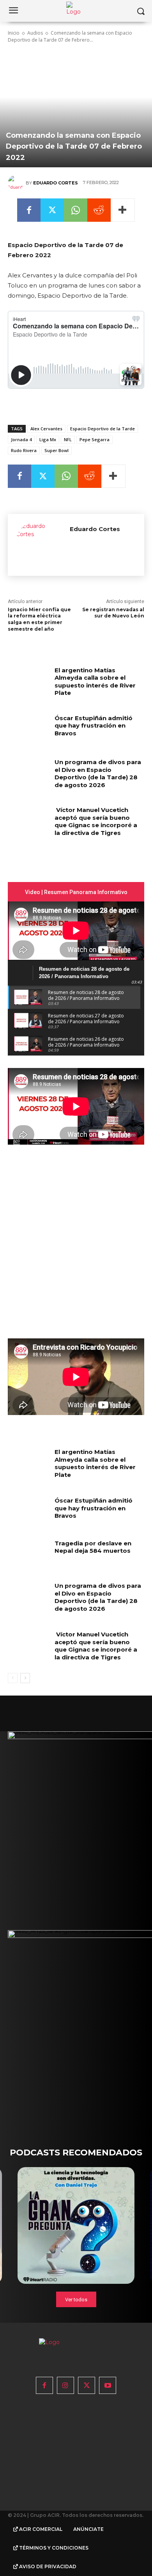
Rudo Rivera (24, 450)
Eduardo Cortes (56, 183)
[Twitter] (52, 210)
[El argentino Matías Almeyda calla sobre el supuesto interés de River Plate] (28, 681)
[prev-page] (13, 1678)
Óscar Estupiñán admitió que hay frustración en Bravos (94, 726)
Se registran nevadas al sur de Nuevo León (113, 613)
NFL (68, 439)
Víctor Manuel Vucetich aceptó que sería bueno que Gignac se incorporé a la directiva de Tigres (96, 821)
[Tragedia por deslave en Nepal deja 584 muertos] (28, 1554)
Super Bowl (57, 450)
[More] (123, 210)
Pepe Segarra (95, 439)
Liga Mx (48, 439)
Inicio (14, 33)
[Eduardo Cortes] (17, 183)
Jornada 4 (21, 439)
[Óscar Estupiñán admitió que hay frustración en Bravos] (28, 729)
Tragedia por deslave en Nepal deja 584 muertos (93, 1547)
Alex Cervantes (46, 429)
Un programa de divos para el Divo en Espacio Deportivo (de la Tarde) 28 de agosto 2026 (98, 773)
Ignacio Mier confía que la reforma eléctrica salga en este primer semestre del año (39, 619)
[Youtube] (108, 2385)
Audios (35, 33)
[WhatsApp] (76, 210)
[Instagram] (65, 2385)
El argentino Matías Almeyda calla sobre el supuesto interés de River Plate (95, 682)
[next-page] (25, 1678)
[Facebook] (29, 210)
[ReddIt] (99, 210)
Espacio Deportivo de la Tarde (103, 429)
